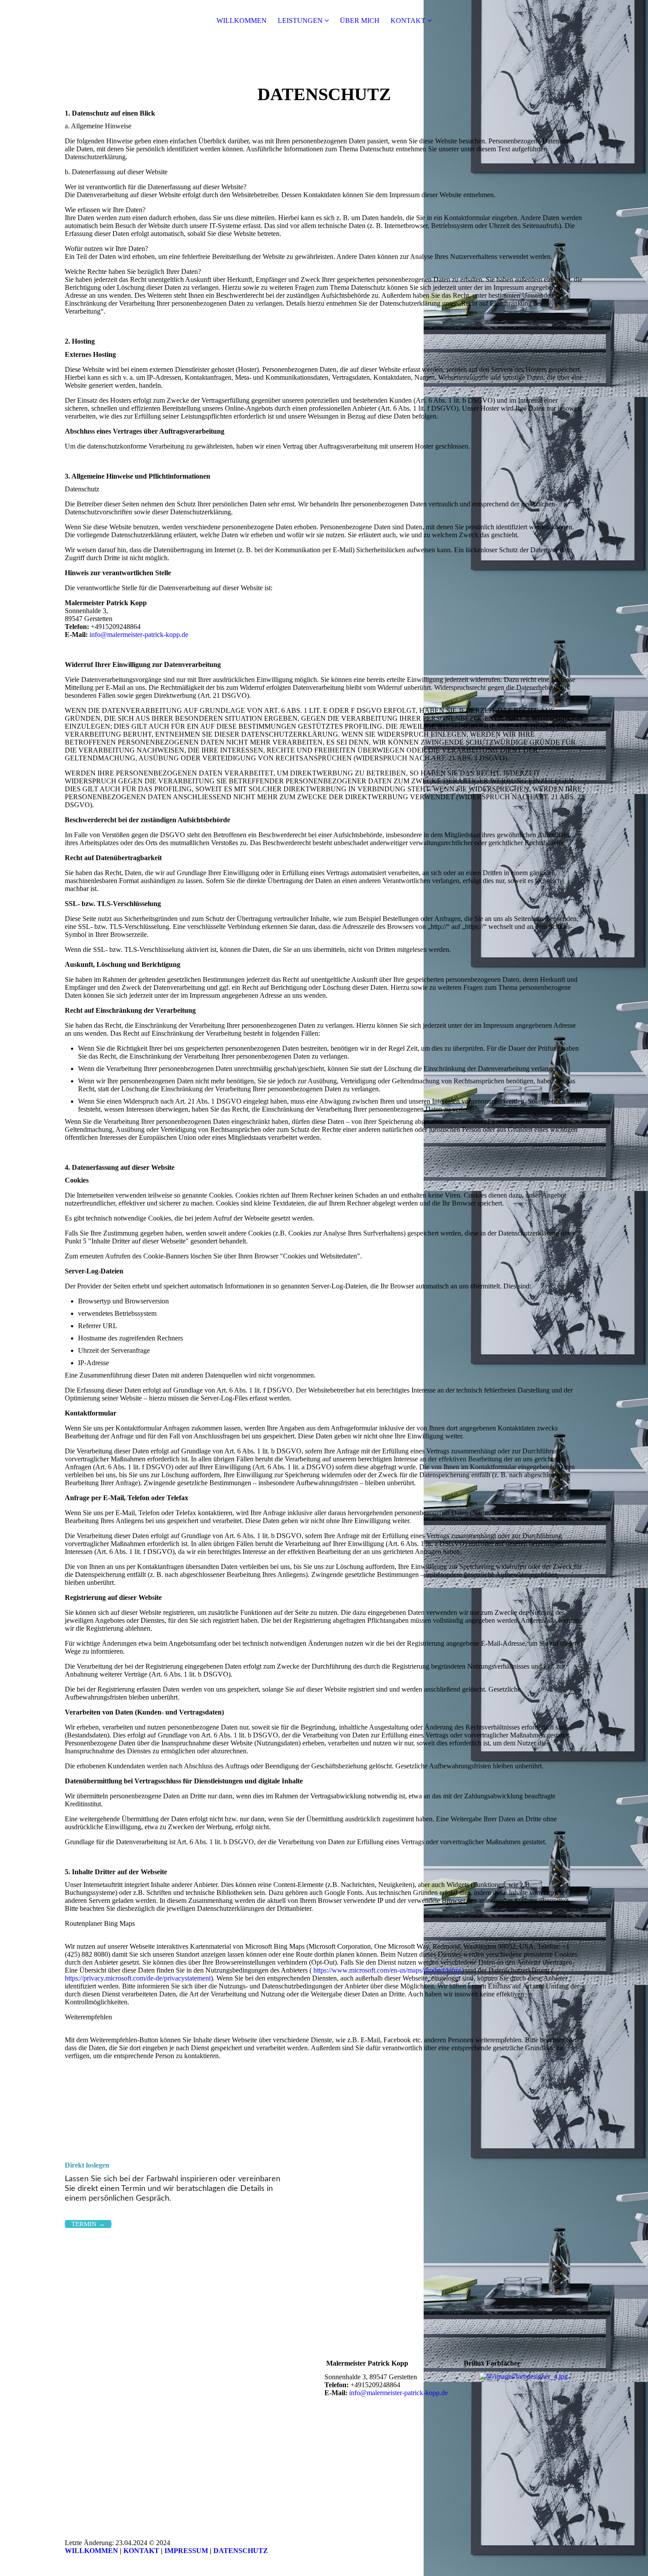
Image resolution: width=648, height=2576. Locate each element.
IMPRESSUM (186, 2551)
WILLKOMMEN (242, 21)
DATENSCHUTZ (241, 2551)
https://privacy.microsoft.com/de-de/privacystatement (138, 1978)
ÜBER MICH (360, 21)
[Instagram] (332, 2408)
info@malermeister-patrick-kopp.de (139, 635)
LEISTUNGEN (300, 21)
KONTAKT (408, 21)
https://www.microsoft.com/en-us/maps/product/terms (387, 1970)
